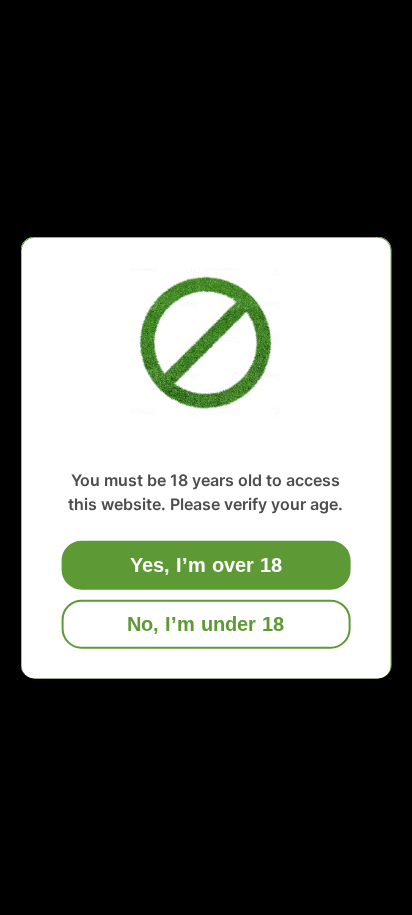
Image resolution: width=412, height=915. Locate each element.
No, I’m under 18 (205, 623)
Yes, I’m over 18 (206, 564)
